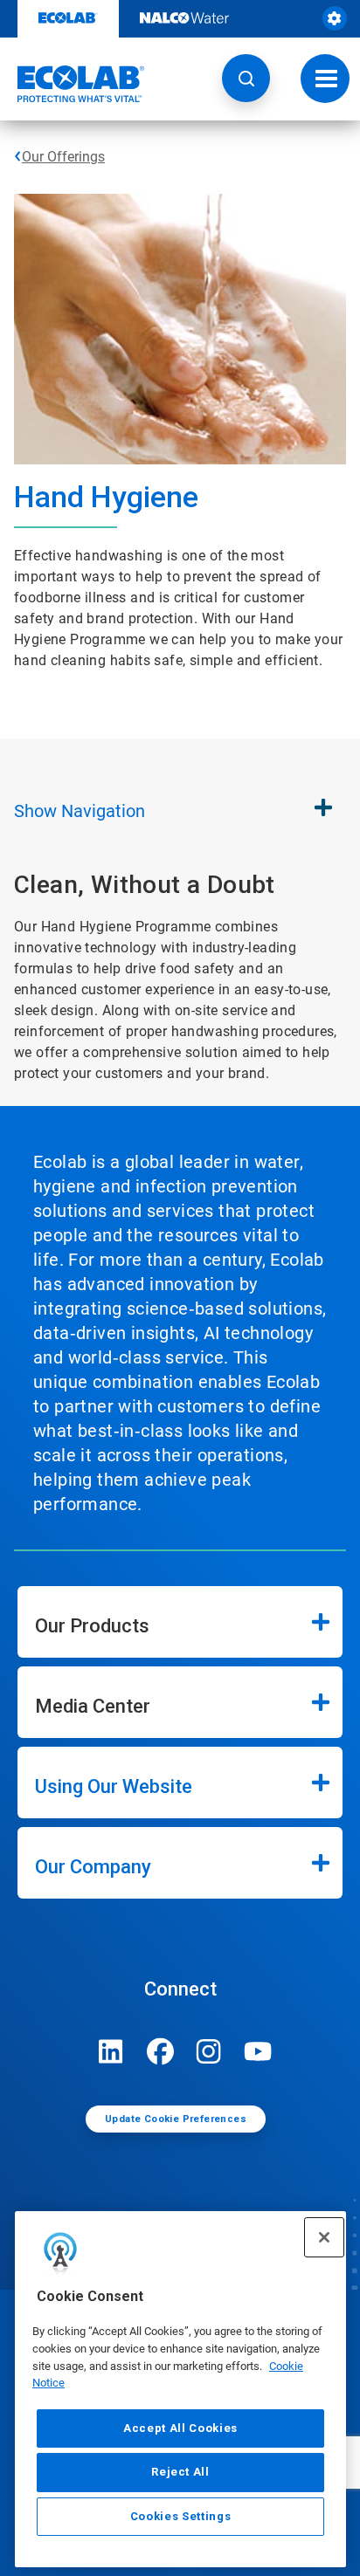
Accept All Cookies (180, 2428)
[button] (246, 78)
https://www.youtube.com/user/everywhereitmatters (258, 2051)
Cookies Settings (181, 2516)
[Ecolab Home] (73, 84)
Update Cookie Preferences (176, 2119)
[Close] (324, 2237)
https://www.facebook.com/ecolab (160, 2051)
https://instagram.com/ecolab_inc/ (209, 2051)
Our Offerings (63, 157)
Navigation (80, 811)
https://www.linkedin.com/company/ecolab (111, 2051)
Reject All (180, 2472)
